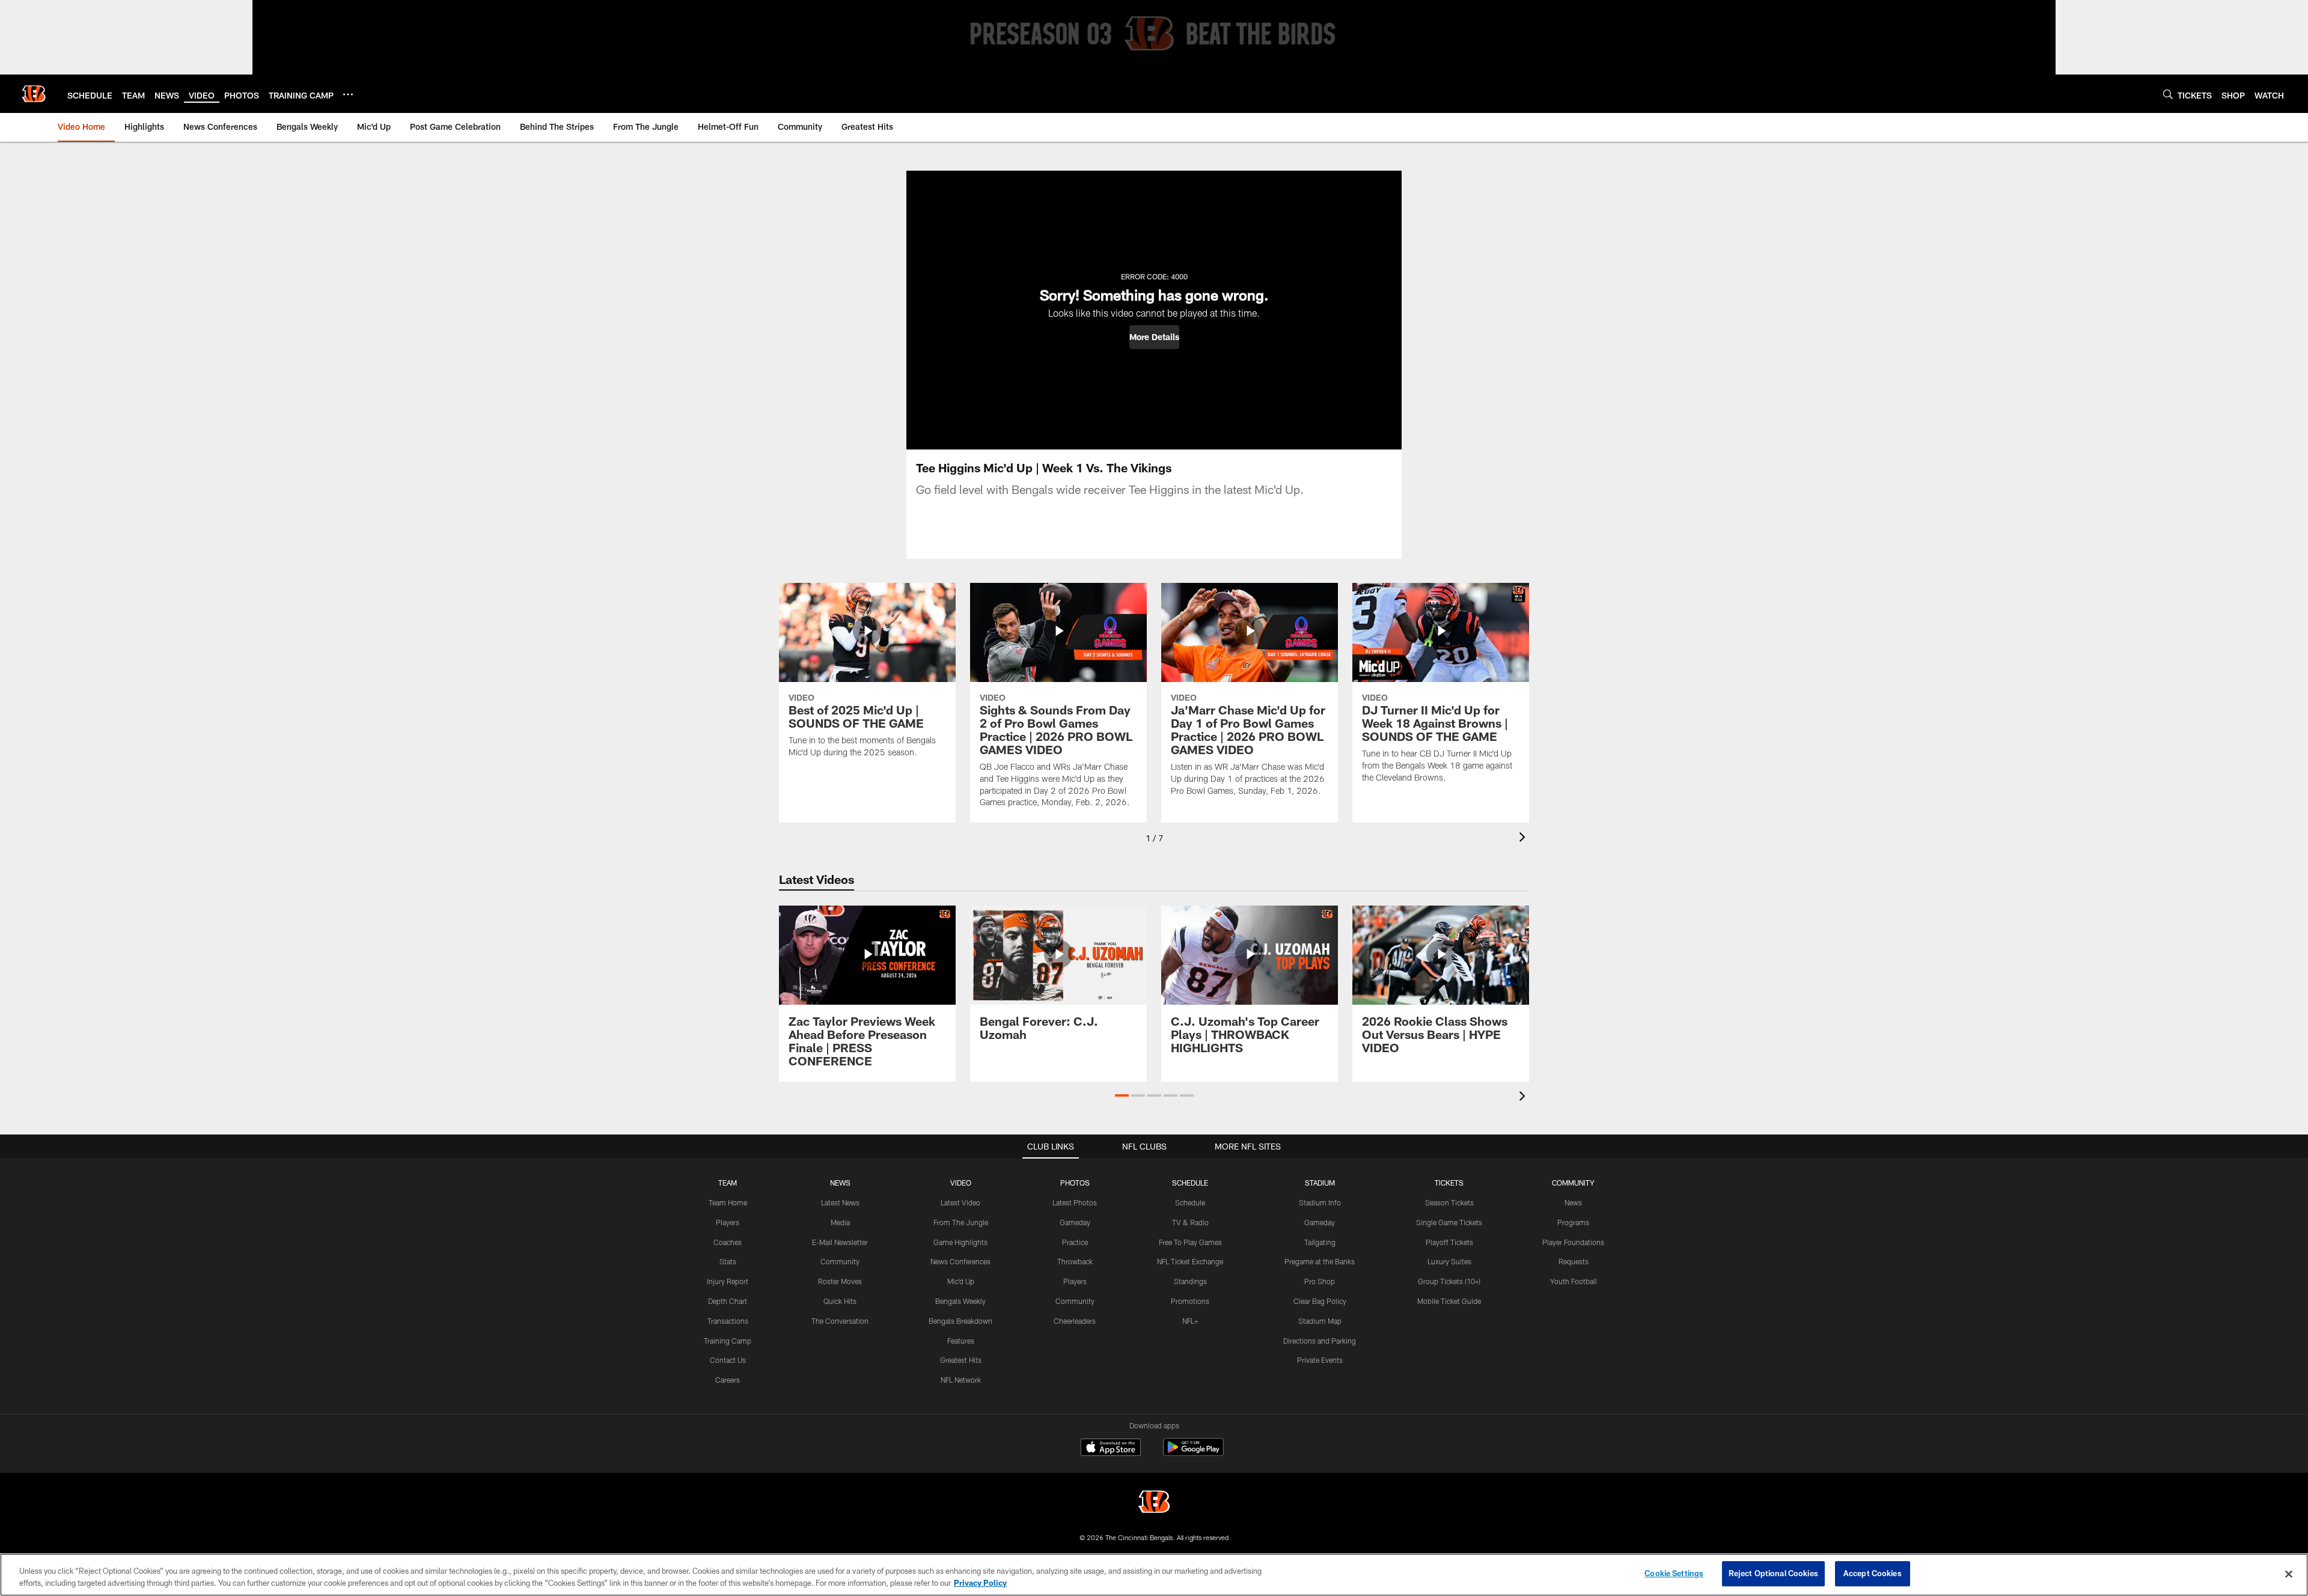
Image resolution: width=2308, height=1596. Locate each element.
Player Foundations (1573, 1242)
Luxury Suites (1449, 1261)
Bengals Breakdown (960, 1321)
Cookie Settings (1674, 1573)
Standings (1190, 1281)
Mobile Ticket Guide (1449, 1301)
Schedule (1190, 1202)
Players (728, 1222)
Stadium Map (1320, 1321)
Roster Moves (840, 1281)
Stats (728, 1261)
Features (961, 1341)
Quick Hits (840, 1301)
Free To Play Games (1190, 1242)
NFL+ (1190, 1321)
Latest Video (960, 1202)
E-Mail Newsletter (840, 1242)
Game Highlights (960, 1242)
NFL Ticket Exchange (1190, 1261)
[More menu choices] (348, 94)
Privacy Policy (980, 1583)
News (1573, 1202)
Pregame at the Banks (1320, 1261)
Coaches (728, 1242)
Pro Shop (1320, 1281)
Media (840, 1222)
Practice (1075, 1242)
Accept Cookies (1873, 1573)
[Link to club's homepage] (34, 94)
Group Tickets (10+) (1449, 1281)
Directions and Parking (1320, 1341)
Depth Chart (728, 1301)
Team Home (728, 1202)
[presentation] (1524, 839)
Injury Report (728, 1281)
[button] (1154, 337)
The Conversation (840, 1321)
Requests (1574, 1261)
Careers (728, 1380)
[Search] (2168, 94)
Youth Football (1574, 1281)
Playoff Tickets (1449, 1242)
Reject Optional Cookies (1773, 1573)
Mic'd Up (961, 1281)
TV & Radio (1190, 1222)
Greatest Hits (961, 1360)
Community (840, 1261)
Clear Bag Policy (1320, 1301)
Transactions (728, 1321)
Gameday (1075, 1222)
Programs (1573, 1222)
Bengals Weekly (960, 1301)
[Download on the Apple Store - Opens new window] (1111, 1449)
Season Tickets (1449, 1202)
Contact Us (728, 1360)
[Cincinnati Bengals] (1154, 1503)
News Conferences (960, 1261)
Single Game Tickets (1449, 1222)
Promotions (1190, 1301)
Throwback (1075, 1261)
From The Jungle (961, 1222)
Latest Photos (1075, 1202)
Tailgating (1320, 1242)
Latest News (840, 1202)
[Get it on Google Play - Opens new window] (1193, 1453)
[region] (1154, 1575)
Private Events (1320, 1360)
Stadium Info (1320, 1202)
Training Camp (728, 1341)
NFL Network (961, 1380)
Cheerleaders (1075, 1321)
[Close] (2289, 1574)
